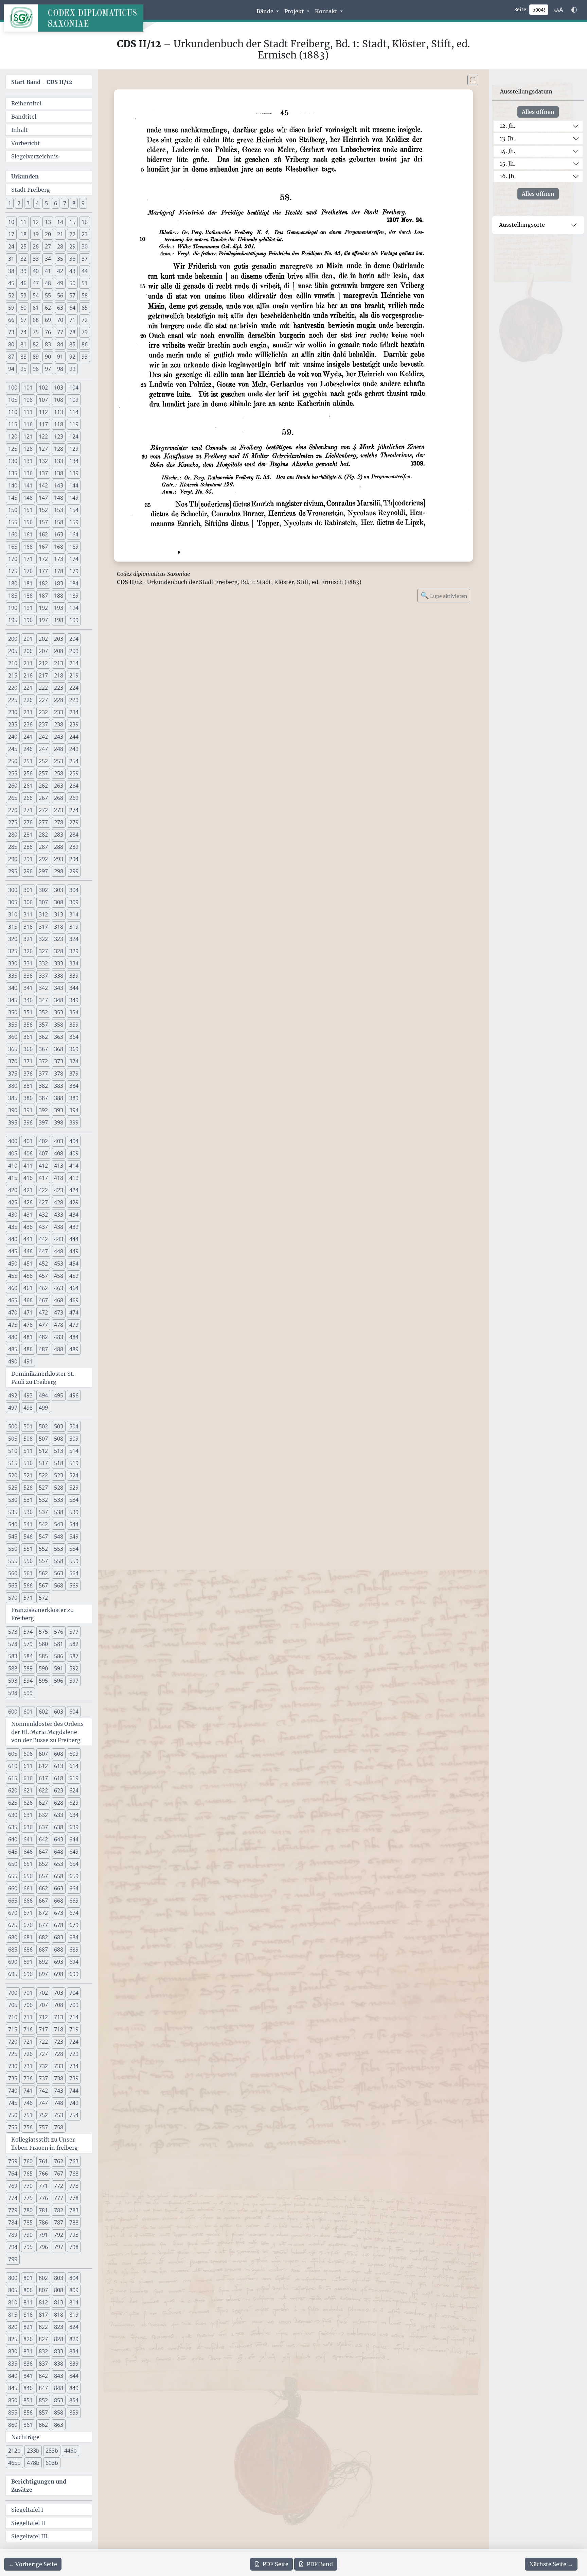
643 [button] (59, 1839)
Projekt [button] (295, 11)
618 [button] (59, 1778)
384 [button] (74, 1086)
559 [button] (74, 1561)
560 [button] (13, 1573)
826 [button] (28, 2339)
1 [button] (10, 203)
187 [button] (43, 596)
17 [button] (11, 234)
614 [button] (74, 1766)
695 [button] (13, 1974)
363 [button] (59, 1037)
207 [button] (43, 651)
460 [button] (13, 1288)
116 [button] (28, 424)
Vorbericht (26, 143)
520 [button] (13, 1475)
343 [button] (59, 988)
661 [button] (28, 1888)
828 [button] (59, 2339)
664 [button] (74, 1888)
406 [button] (28, 1153)
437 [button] (43, 1227)
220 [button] (13, 688)
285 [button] (13, 847)
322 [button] (43, 939)
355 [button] (13, 1025)
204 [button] (74, 639)
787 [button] (59, 2222)
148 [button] (59, 498)
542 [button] (43, 1524)
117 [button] (43, 424)
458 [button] (59, 1276)
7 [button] (65, 203)
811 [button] (28, 2302)
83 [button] (48, 344)
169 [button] (74, 547)
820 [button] (13, 2327)
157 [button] (43, 522)
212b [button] (14, 2451)
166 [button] (28, 547)
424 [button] (74, 1190)
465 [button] (13, 1300)
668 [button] (59, 1901)
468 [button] (59, 1300)
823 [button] (59, 2327)
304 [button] (74, 890)
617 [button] (43, 1778)
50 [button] (72, 283)
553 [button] (59, 1549)
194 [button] (74, 608)
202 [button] (43, 639)
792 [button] (59, 2235)
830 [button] (13, 2351)
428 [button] (59, 1202)
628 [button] (59, 1803)
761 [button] (43, 2161)
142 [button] (43, 485)
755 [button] (13, 2127)
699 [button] (74, 1974)
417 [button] (43, 1178)
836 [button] (28, 2364)
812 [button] (43, 2302)
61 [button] (36, 308)
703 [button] (59, 1993)
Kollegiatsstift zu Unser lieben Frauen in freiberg (45, 2144)
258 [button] (59, 773)
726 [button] (28, 2054)
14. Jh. (508, 151)
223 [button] (59, 688)
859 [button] (74, 2412)
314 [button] (74, 914)
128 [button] (59, 449)
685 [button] (13, 1950)
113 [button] (59, 412)
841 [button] (28, 2376)
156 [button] (28, 522)
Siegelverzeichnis (35, 156)
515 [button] (13, 1463)
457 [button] (43, 1276)
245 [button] (13, 749)
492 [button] (13, 1395)
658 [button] (59, 1876)
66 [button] (11, 320)
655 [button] (13, 1876)
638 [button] (59, 1827)
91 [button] (60, 357)
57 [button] (72, 295)
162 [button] (43, 534)
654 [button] (74, 1864)
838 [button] (59, 2364)
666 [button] (28, 1901)
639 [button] (74, 1827)
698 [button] (59, 1974)
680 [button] (13, 1937)
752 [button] (43, 2115)
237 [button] (43, 724)
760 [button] (28, 2161)
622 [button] (43, 1790)
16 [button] (85, 222)
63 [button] (60, 308)
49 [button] (60, 283)
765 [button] (28, 2174)
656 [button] (28, 1876)
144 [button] (74, 485)
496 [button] (74, 1395)
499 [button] (43, 1408)
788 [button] (74, 2222)
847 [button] (43, 2388)
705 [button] (13, 2005)
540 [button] (13, 1524)
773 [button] (74, 2186)
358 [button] (59, 1025)
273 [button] (59, 810)
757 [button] (43, 2127)
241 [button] (28, 737)
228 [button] (59, 700)
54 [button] (36, 295)
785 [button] (28, 2222)
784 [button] (13, 2222)
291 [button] (28, 859)
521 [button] (28, 1475)
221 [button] (28, 688)
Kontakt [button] (327, 11)
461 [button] (28, 1288)
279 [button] (74, 822)
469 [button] (74, 1300)
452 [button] (43, 1264)
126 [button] (28, 449)
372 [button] (43, 1061)
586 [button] (59, 1656)
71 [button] (72, 320)
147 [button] (43, 498)
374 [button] (74, 1061)
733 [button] (59, 2066)
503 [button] (59, 1426)
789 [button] (13, 2235)
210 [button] (13, 663)
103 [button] (59, 388)
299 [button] (74, 871)
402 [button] (43, 1141)
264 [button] (74, 786)
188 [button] (59, 596)
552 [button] (43, 1549)
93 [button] (85, 357)
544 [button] (74, 1524)
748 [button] (59, 2103)
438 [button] (59, 1227)
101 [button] (28, 388)
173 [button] (59, 559)
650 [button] (13, 1864)
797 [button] (59, 2247)
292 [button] (43, 859)
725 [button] (13, 2054)
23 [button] (85, 234)
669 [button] (74, 1901)
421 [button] (28, 1190)
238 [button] (59, 724)
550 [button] (13, 1549)
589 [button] (28, 1668)
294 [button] (74, 859)
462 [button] (43, 1288)
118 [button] (59, 424)
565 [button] (13, 1585)
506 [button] (28, 1439)
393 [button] (59, 1110)
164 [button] (74, 534)
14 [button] (60, 222)
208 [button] (59, 651)
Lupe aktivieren (444, 595)
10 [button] (11, 222)
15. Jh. (508, 164)
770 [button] (28, 2186)
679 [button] (74, 1925)
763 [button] (74, 2161)
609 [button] (74, 1754)
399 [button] (74, 1122)
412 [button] (43, 1166)
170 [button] (13, 559)
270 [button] (13, 810)
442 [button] (43, 1239)
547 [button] (43, 1536)
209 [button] (74, 651)
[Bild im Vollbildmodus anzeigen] (473, 80)
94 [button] (11, 369)
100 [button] (13, 388)
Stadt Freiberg (31, 190)
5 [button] (46, 203)
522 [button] (43, 1475)
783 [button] (74, 2210)
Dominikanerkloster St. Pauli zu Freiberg (43, 1378)
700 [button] (13, 1993)
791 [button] (43, 2235)
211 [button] (28, 663)
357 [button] (43, 1025)
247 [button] (43, 749)
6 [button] (56, 203)
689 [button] (74, 1950)
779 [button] (13, 2210)
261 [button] (28, 786)
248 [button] (59, 749)
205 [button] (13, 651)
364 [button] (74, 1037)
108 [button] (59, 400)
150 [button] (13, 510)
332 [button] (43, 963)
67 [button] (23, 320)
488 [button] (59, 1349)
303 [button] (59, 890)
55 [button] (48, 295)
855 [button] (13, 2412)
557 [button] (43, 1561)
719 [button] (74, 2029)
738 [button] (59, 2078)
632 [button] (43, 1815)
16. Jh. (508, 176)
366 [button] (28, 1049)
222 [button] (43, 688)
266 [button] (28, 798)
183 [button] (59, 583)
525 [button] (13, 1488)
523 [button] (59, 1475)
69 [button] (48, 320)
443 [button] (59, 1239)
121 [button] (28, 436)
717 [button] (43, 2029)
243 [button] (59, 737)
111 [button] (28, 412)
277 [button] (43, 822)
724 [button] (74, 2042)
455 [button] (13, 1276)
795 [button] (28, 2247)
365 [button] (13, 1049)
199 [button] (74, 620)
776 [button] (43, 2198)
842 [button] (43, 2376)
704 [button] (74, 1993)
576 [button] (59, 1632)
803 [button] (59, 2278)
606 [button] (28, 1754)
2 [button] (19, 203)
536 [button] (28, 1512)
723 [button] (59, 2042)
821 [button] (28, 2327)
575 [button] (43, 1632)
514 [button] (74, 1451)
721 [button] (28, 2042)
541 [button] (28, 1524)
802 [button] (43, 2278)
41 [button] (48, 271)
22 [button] (72, 234)
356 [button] (28, 1025)
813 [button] (59, 2302)
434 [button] (74, 1215)
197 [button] (43, 620)
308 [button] (59, 902)
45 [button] (11, 283)
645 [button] (13, 1852)
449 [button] (74, 1251)
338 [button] (59, 976)
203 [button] (59, 639)
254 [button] (74, 761)
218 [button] (59, 675)
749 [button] (74, 2103)
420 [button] (13, 1190)
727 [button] (43, 2054)
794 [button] (13, 2247)
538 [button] (59, 1512)
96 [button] (36, 369)
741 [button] (28, 2091)
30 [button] (85, 246)
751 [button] (28, 2115)
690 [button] (13, 1962)
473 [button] (59, 1312)
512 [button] (43, 1451)
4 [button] (37, 203)
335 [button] (13, 976)
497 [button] (13, 1408)
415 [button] (13, 1178)
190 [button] (13, 608)
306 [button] (28, 902)
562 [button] (43, 1573)
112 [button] (43, 412)
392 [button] (43, 1110)
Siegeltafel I (27, 2510)
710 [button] (13, 2017)
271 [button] (28, 810)
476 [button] (28, 1325)
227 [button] (43, 700)
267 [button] (43, 798)
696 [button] (28, 1974)
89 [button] (36, 357)
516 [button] (28, 1463)
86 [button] (85, 344)
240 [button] (13, 737)
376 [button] (28, 1074)
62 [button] (48, 308)
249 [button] (74, 749)
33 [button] (36, 259)
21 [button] (60, 234)
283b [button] (52, 2451)
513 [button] (59, 1451)
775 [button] (28, 2198)
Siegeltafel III (29, 2536)
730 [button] (13, 2066)
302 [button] (43, 890)
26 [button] (36, 246)
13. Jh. (507, 138)
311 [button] (28, 914)
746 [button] (28, 2103)
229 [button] (74, 700)
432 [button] (43, 1215)
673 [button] (59, 1913)
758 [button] (59, 2127)
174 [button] (74, 559)
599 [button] (28, 1693)
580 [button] (43, 1644)
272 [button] (43, 810)
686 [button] (28, 1950)
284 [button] (74, 835)
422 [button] (43, 1190)
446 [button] (28, 1251)
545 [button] (13, 1536)
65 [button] (85, 308)
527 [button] (43, 1488)
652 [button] (43, 1864)
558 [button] (59, 1561)
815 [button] (13, 2315)
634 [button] (74, 1815)
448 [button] (59, 1251)
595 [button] (43, 1681)
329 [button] (74, 951)
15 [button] (72, 222)
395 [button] (13, 1122)
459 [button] (74, 1276)
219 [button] (74, 675)
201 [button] (28, 639)
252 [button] (43, 761)
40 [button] (36, 271)
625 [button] (13, 1803)
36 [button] (72, 259)
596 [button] (59, 1681)
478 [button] (59, 1325)
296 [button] (28, 871)
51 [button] (85, 283)
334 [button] (74, 963)
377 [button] (43, 1074)
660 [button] (13, 1888)
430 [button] (13, 1215)
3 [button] (28, 203)
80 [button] (11, 344)
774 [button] (13, 2198)
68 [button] (36, 320)
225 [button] (13, 700)
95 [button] (23, 369)
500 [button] (13, 1426)
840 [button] (13, 2376)
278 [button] (59, 822)
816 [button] (28, 2315)
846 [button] (28, 2388)
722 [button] (43, 2042)
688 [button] (59, 1950)
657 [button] (43, 1876)
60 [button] (23, 308)
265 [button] (13, 798)
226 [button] (28, 700)
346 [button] (28, 1000)
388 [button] (59, 1098)
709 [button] (74, 2005)
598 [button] (13, 1693)
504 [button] (74, 1426)
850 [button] (13, 2400)
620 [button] (13, 1790)
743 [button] (59, 2091)
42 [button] (60, 271)
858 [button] (59, 2412)
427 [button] (43, 1202)
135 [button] (13, 473)
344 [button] (74, 988)
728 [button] (59, 2054)
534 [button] (74, 1500)
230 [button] (13, 712)
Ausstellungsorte (522, 225)
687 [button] (43, 1950)
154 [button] (74, 510)
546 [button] (28, 1536)
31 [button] (11, 259)
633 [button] (59, 1815)
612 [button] (43, 1766)
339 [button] (74, 976)
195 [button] (13, 620)
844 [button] (74, 2376)
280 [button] (13, 835)
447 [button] (43, 1251)
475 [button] (13, 1325)
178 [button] (59, 571)
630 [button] (13, 1815)
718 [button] (59, 2029)
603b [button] (52, 2463)
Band (320, 2564)
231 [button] (28, 712)
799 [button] (13, 2259)
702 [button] (43, 1993)
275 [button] (13, 822)
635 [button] (13, 1827)
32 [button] (23, 259)
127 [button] (43, 449)
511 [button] (28, 1451)
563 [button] (59, 1573)
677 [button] (43, 1925)
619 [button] (74, 1778)
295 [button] (13, 871)
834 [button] (74, 2351)
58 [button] (85, 295)
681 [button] (28, 1937)
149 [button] (74, 498)
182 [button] (43, 583)
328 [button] (59, 951)
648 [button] (59, 1852)
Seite (275, 2564)
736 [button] (28, 2078)
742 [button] (43, 2091)
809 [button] (74, 2290)
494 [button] (43, 1395)
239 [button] (74, 724)
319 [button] (74, 927)
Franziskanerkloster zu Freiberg (42, 1614)
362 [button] (43, 1037)
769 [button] (13, 2186)
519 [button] (74, 1463)
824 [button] (74, 2327)
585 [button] (43, 1656)
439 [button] (74, 1227)
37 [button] (85, 259)
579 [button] (28, 1644)
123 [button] (59, 436)
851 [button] (28, 2400)
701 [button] (28, 1993)
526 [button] (28, 1488)
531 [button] (28, 1500)
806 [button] (28, 2290)
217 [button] (43, 675)
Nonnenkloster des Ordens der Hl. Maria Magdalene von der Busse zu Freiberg (47, 1732)
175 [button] (13, 571)
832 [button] (43, 2351)
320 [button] (13, 939)
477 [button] (43, 1325)
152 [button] (43, 510)
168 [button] (59, 547)
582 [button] (74, 1644)
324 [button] (74, 939)
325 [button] (13, 951)
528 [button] (59, 1488)
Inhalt (20, 130)
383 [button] (59, 1086)
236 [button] (28, 724)
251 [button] (28, 761)
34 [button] (48, 259)
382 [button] (43, 1086)
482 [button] (43, 1337)
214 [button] (74, 663)
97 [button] (48, 369)
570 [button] (13, 1598)
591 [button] (59, 1668)
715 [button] (13, 2029)
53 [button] (23, 295)
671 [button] (28, 1913)
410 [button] (13, 1166)
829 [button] (74, 2339)
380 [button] (13, 1086)
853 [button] (59, 2400)
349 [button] (74, 1000)
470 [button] (13, 1312)
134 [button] (74, 461)
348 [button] (59, 1000)
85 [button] (72, 344)
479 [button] (74, 1325)
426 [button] (28, 1202)
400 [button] (13, 1141)
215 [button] (13, 675)
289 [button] (74, 847)
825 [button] (13, 2339)
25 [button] (23, 246)
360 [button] (13, 1037)
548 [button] (59, 1536)
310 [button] (13, 914)
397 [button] (43, 1122)
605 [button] (13, 1754)
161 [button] (28, 534)
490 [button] (13, 1361)
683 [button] (59, 1937)
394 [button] (74, 1110)
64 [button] (72, 308)
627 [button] (43, 1803)
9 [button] (83, 203)
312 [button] (43, 914)
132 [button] (43, 461)
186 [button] (28, 596)
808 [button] (59, 2290)
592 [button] (74, 1668)
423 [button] (59, 1190)
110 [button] (13, 412)
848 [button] (59, 2388)
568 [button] (59, 1585)
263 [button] (59, 786)
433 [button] (59, 1215)
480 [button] (13, 1337)
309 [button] (74, 902)
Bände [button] (266, 11)
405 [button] (13, 1153)
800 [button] (13, 2278)
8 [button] (74, 203)
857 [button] (43, 2412)
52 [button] (11, 295)
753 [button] (59, 2115)
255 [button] (13, 773)
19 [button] (36, 234)
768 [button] (74, 2174)
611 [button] (28, 1766)
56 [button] (60, 295)
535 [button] (13, 1512)
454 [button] (74, 1264)
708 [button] (59, 2005)
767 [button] (59, 2174)
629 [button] (74, 1803)
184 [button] (74, 583)
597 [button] (74, 1681)
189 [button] (74, 596)
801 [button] (28, 2278)
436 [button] (28, 1227)
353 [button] (59, 1012)
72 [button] (85, 320)
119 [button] (74, 424)
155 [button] (13, 522)
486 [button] (28, 1349)
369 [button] (74, 1049)
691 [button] (28, 1962)
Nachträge (25, 2437)
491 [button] (28, 1361)
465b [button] (14, 2463)
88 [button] (23, 357)
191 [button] (28, 608)
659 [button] (74, 1876)
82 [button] (36, 344)
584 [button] (28, 1656)
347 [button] (43, 1000)
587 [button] (74, 1656)
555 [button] (13, 1561)
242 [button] (43, 737)
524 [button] (74, 1475)
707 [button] (43, 2005)
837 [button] (43, 2364)
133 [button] (59, 461)
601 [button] (28, 1712)
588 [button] (13, 1668)
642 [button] (43, 1839)
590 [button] (43, 1668)
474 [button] (74, 1312)
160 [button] (13, 534)
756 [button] (28, 2127)
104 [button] (74, 388)
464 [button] (74, 1288)
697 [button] (43, 1974)
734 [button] (74, 2066)
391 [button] (28, 1110)
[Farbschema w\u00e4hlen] (574, 10)
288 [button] (59, 847)
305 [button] (13, 902)
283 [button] (59, 835)
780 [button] (28, 2210)
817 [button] (43, 2315)
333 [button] (59, 963)
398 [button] (59, 1122)
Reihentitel (26, 103)
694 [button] (74, 1962)
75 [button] (36, 332)
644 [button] (74, 1839)
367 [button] (43, 1049)
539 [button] (74, 1512)
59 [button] (11, 308)
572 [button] (43, 1598)
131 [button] (28, 461)
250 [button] (13, 761)
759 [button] (13, 2161)
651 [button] (28, 1864)
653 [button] (59, 1864)
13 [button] (48, 222)
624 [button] (74, 1790)
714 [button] (74, 2017)
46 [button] (23, 283)
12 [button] (36, 222)
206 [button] (28, 651)
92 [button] (72, 357)
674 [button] (74, 1913)
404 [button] (74, 1141)
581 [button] (59, 1644)
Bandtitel (24, 117)
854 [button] (74, 2400)
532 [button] (43, 1500)
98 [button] (60, 369)
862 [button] (43, 2425)
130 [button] (13, 461)
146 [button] (28, 498)
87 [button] (11, 357)
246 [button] (28, 749)
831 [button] (28, 2351)
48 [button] (48, 283)
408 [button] (59, 1153)
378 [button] (59, 1074)
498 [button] (28, 1408)
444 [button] (74, 1239)
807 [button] (43, 2290)
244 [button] (74, 737)
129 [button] (74, 449)
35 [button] (60, 259)
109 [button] (74, 400)
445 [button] (13, 1251)
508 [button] (59, 1439)
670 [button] (13, 1913)
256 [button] (28, 773)
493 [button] (28, 1395)
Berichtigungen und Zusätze (39, 2486)
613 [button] (59, 1766)
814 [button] (74, 2302)
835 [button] (13, 2364)
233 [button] (59, 712)
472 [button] (43, 1312)
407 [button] (43, 1153)
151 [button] (28, 510)
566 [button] (28, 1585)
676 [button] (28, 1925)
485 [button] (13, 1349)
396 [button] (28, 1122)
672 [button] (43, 1913)
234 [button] (74, 712)
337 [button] (43, 976)
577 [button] (74, 1632)
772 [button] (59, 2186)
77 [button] (60, 332)
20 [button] (48, 234)
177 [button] (43, 571)
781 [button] (43, 2210)
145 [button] (13, 498)
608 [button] (59, 1754)
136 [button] (28, 473)
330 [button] (13, 963)
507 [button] (43, 1439)
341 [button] (28, 988)
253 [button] (59, 761)
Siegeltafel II (28, 2523)
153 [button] (59, 510)
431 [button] (28, 1215)
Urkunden (25, 176)
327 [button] (43, 951)
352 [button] (43, 1012)
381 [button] (28, 1086)
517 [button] (43, 1463)
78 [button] (72, 332)
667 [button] (43, 1901)
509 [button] (74, 1439)
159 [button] (74, 522)
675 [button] (13, 1925)
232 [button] (43, 712)
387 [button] (43, 1098)
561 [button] (28, 1573)
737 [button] (43, 2078)
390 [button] (13, 1110)
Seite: (521, 10)
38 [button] (11, 271)
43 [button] (72, 271)
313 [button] (59, 914)
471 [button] (28, 1312)
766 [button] (43, 2174)
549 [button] (74, 1536)
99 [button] (72, 369)
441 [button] (28, 1239)
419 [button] (74, 1178)
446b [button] (70, 2451)
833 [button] (59, 2351)
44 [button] (85, 271)
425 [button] (13, 1202)
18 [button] (23, 234)
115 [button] (13, 424)
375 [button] (13, 1074)
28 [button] (60, 246)
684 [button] (74, 1937)
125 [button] (13, 449)
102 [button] (43, 388)
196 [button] (28, 620)
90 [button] (48, 357)
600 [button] (13, 1712)
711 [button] (28, 2017)
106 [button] (28, 400)
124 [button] (74, 436)
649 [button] (74, 1852)
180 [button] (13, 583)
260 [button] (13, 786)
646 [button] (28, 1852)
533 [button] (59, 1500)
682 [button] (43, 1937)
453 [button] (59, 1264)
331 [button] (28, 963)
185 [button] (13, 596)
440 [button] (13, 1239)
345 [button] (13, 1000)
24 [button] (11, 246)
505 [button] (13, 1439)
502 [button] (43, 1426)
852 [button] (43, 2400)
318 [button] (59, 927)
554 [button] (74, 1549)
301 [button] (28, 890)
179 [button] (74, 571)
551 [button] (28, 1549)
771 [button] (43, 2186)
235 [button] (13, 724)
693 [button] (59, 1962)
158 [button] (59, 522)
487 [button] (43, 1349)
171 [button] (28, 559)
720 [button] (13, 2042)
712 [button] (43, 2017)
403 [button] (59, 1141)
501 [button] (28, 1426)
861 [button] (28, 2425)
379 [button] (74, 1074)
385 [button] (13, 1098)
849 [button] (74, 2388)
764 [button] (13, 2174)
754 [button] (74, 2115)
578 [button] (13, 1644)
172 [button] (43, 559)
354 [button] (74, 1012)
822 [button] (43, 2327)
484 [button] (74, 1337)
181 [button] (28, 583)
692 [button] (43, 1962)
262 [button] (43, 786)
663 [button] (59, 1888)
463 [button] (59, 1288)
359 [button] (74, 1025)
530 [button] (13, 1500)
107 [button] (43, 400)
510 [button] (13, 1451)
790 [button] (28, 2235)
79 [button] (85, 332)
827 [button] (43, 2339)
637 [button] (43, 1827)
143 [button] (59, 485)
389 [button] (74, 1098)
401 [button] (28, 1141)
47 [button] (36, 283)
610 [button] (13, 1766)
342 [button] (43, 988)
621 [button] (28, 1790)
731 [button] (28, 2066)
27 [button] (48, 246)
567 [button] (43, 1585)
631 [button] (28, 1815)
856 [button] (28, 2412)
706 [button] (28, 2005)
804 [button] (74, 2278)
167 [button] (43, 547)
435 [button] (13, 1227)
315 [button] (13, 927)
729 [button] (74, 2054)
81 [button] (23, 344)
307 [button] (43, 902)
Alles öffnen (538, 112)
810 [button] (13, 2302)
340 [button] (13, 988)
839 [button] (74, 2364)
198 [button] (59, 620)
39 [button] (23, 271)
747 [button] (43, 2103)
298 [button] (59, 871)
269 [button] (74, 798)
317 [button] (43, 927)
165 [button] (13, 547)
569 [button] (74, 1585)
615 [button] (13, 1778)
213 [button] (59, 663)
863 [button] (59, 2425)
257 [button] (43, 773)
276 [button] (28, 822)
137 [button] (43, 473)
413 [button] (59, 1166)
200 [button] (13, 639)
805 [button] (13, 2290)
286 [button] (28, 847)
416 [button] (28, 1178)
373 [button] (59, 1061)
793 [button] (74, 2235)
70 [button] (60, 320)
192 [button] (43, 608)
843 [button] (59, 2376)
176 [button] (28, 571)
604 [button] (74, 1712)
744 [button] (74, 2091)
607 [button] (43, 1754)
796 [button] (43, 2247)
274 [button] (74, 810)
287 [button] (43, 847)
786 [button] (43, 2222)
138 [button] (59, 473)
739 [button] (74, 2078)
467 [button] (43, 1300)
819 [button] (74, 2315)
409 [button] (74, 1153)
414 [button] (74, 1166)
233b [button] (33, 2451)
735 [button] (13, 2078)
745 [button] (13, 2103)
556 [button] (28, 1561)
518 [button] (59, 1463)
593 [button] (13, 1681)
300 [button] (13, 890)
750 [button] (13, 2115)
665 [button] (13, 1901)
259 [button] (74, 773)
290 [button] (13, 859)
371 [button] (28, 1061)
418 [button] (59, 1178)
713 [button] (59, 2017)
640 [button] (13, 1839)
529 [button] (74, 1488)
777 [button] (59, 2198)
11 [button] (23, 222)
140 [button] (13, 485)
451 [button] (28, 1264)
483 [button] (59, 1337)
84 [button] (60, 344)
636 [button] (28, 1827)
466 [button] (28, 1300)
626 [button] (28, 1803)
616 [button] (28, 1778)
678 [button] (59, 1925)
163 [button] (59, 534)
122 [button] (43, 436)
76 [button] (48, 332)
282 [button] (43, 835)
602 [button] (43, 1712)
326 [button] (28, 951)
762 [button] (59, 2161)
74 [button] (23, 332)
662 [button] (43, 1888)
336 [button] (28, 976)
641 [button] (28, 1839)
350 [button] (13, 1012)
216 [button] (28, 675)
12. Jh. (508, 126)
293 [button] (59, 859)
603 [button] (59, 1712)
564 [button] (74, 1573)
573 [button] (13, 1632)
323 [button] (59, 939)
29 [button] (72, 246)
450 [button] (13, 1264)
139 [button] (74, 473)
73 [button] (11, 332)
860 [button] (13, 2425)
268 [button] (59, 798)
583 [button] (13, 1656)
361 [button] (28, 1037)
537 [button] (43, 1512)
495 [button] (59, 1395)
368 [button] (59, 1049)
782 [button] (59, 2210)
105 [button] (13, 400)
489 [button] (74, 1349)
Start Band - (42, 82)
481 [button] (28, 1337)
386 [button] (28, 1098)
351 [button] (28, 1012)
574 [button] (28, 1632)
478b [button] (33, 2463)
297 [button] (43, 871)
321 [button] (28, 939)
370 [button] (13, 1061)
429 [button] (74, 1202)
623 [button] (59, 1790)
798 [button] (74, 2247)
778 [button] (74, 2198)
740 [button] (13, 2091)
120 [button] (13, 436)
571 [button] (28, 1598)
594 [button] (28, 1681)
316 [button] (28, 927)
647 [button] (43, 1852)
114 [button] (74, 412)
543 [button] (59, 1524)
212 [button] (43, 663)
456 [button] (28, 1276)
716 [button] (28, 2029)
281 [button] (28, 835)
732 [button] (43, 2066)
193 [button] (59, 608)
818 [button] (59, 2315)
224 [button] (74, 688)
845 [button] (13, 2388)
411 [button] (28, 1166)
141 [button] (28, 485)
